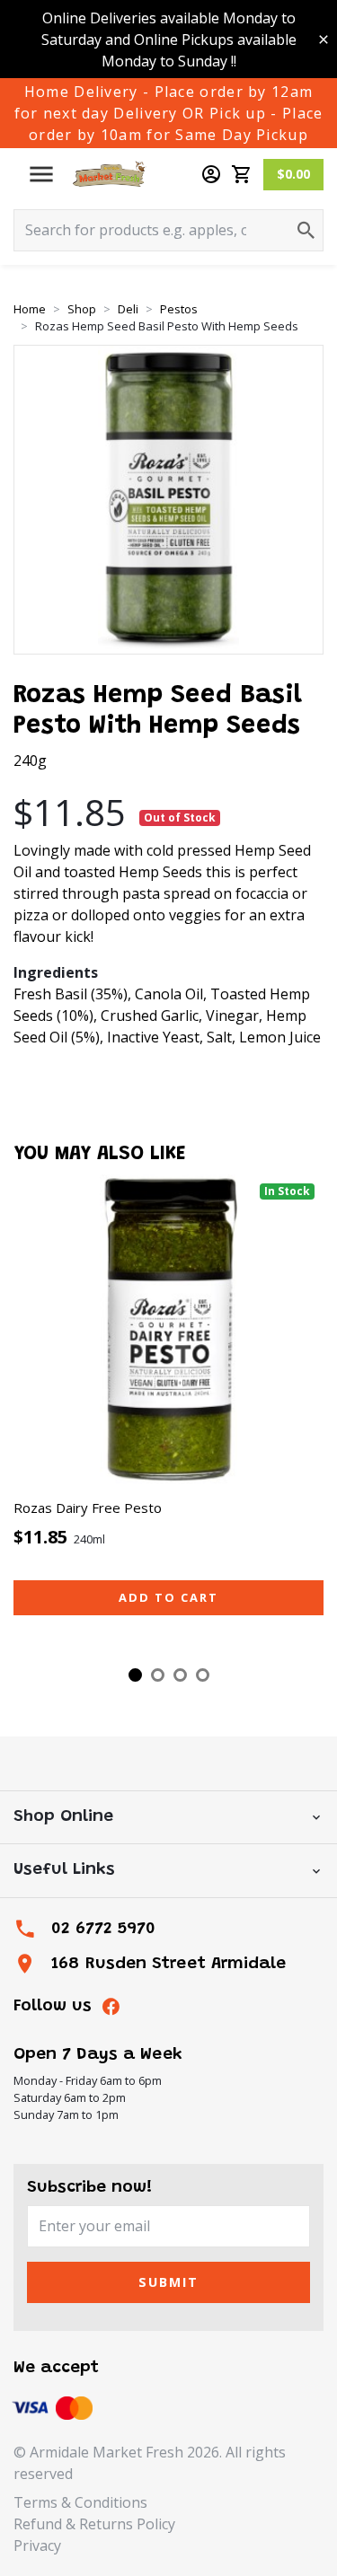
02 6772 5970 (103, 1929)
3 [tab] (180, 1675)
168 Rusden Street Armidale (168, 1964)
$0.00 (293, 174)
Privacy (37, 2545)
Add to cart (168, 1597)
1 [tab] (135, 1675)
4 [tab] (203, 1675)
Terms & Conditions (80, 2502)
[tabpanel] (168, 1415)
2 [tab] (158, 1675)
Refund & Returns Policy (94, 2524)
